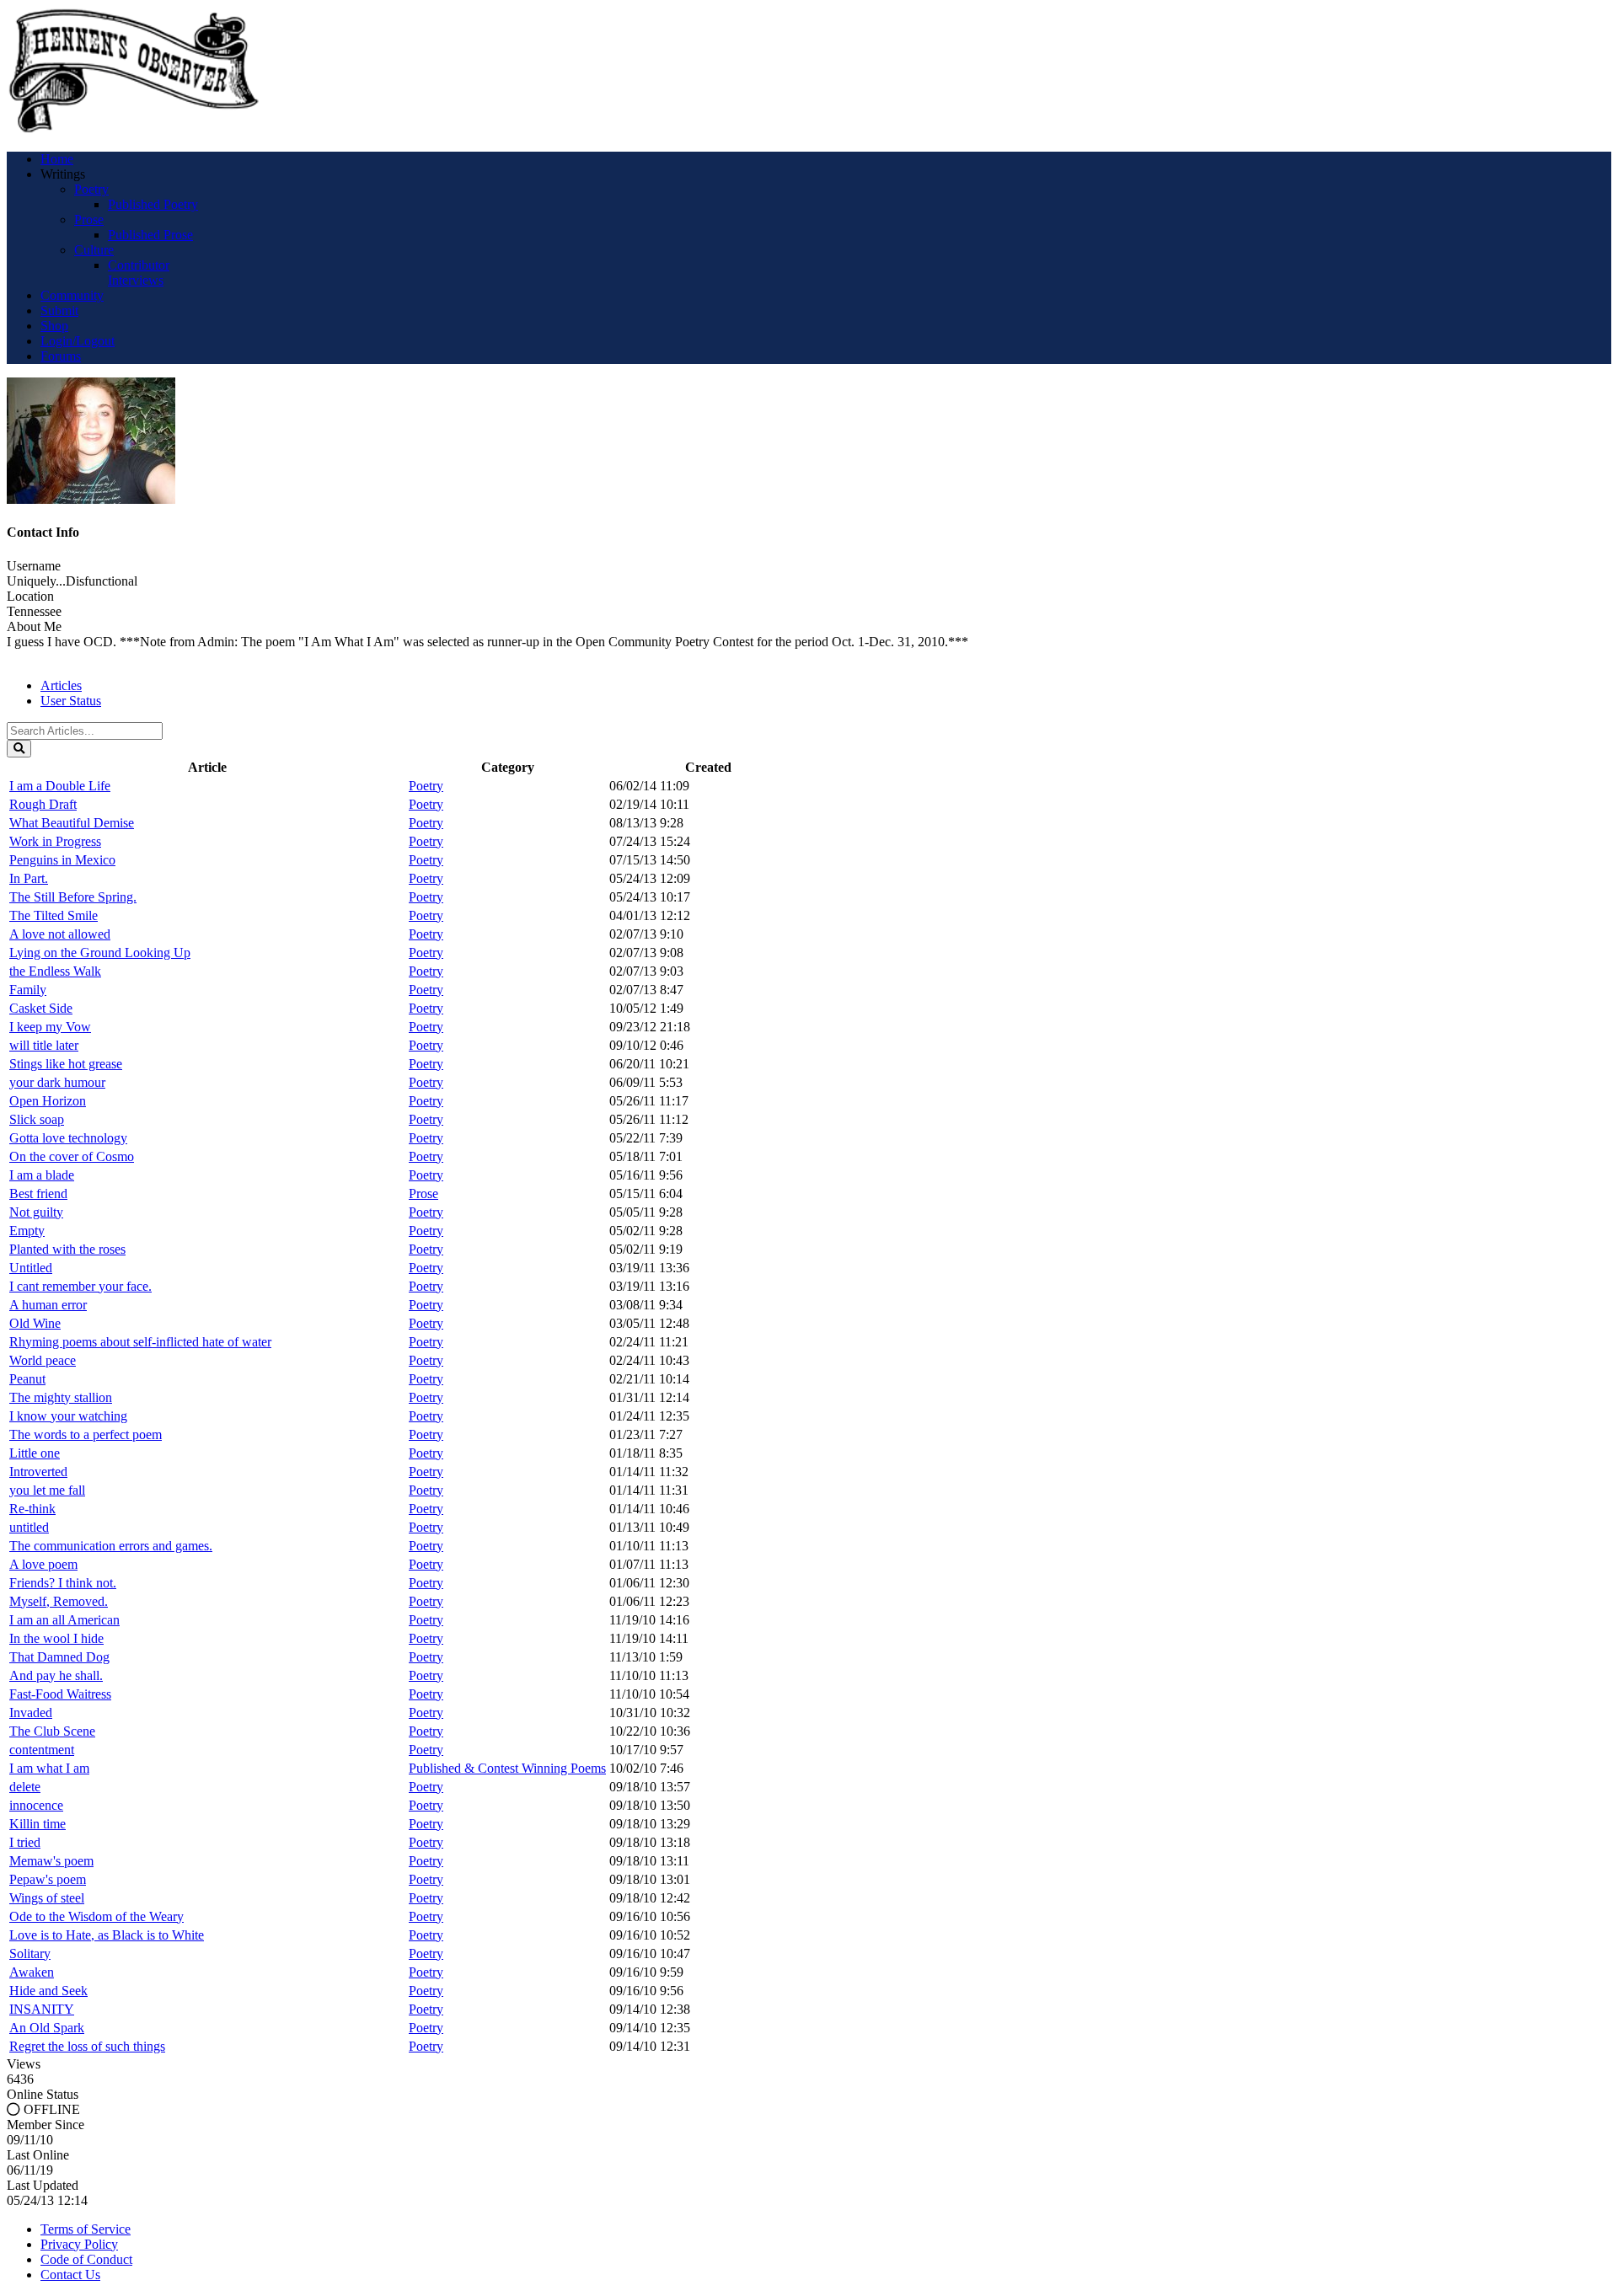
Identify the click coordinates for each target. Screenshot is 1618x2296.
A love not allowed (60, 934)
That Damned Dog (59, 1657)
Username (34, 566)
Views (24, 2064)
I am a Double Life (60, 786)
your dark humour (57, 1082)
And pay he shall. (56, 1675)
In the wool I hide (56, 1638)
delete (25, 1787)
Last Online (38, 2155)
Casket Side (41, 1008)
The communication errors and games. (111, 1546)
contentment (42, 1750)
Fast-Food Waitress (60, 1694)
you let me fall (47, 1490)
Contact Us (70, 2275)
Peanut (27, 1379)
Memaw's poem (51, 1861)
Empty (27, 1231)
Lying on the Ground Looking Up (100, 953)
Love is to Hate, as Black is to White (107, 1935)
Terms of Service (86, 2229)
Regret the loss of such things (87, 2046)
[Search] (19, 749)
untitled (29, 1527)
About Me (34, 626)
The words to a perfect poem (86, 1434)
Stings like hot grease (66, 1064)
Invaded (31, 1713)
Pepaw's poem (48, 1879)
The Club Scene (52, 1731)
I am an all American (64, 1620)
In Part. (29, 878)
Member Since (46, 2125)
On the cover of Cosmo (72, 1156)
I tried (25, 1842)
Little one (35, 1453)
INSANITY (42, 2009)
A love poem (43, 1564)
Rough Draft (43, 804)
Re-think (32, 1509)
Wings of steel (47, 1898)
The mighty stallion (61, 1397)
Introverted (38, 1472)
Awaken (32, 1972)
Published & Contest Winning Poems (507, 1768)
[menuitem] (57, 159)
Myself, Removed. (59, 1601)
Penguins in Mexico (62, 860)
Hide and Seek (48, 1991)
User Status (71, 701)
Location (30, 596)
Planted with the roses (67, 1249)
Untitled (31, 1268)
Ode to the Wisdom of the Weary (96, 1916)
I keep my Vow (50, 1027)
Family (28, 990)
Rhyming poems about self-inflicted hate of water (140, 1342)
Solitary (30, 1953)
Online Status (43, 2094)
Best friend (38, 1193)
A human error (48, 1305)
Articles (61, 685)
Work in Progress (55, 841)
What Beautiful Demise (72, 823)
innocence (36, 1805)
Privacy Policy (79, 2244)
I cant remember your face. (80, 1286)
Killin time (38, 1824)
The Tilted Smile (54, 915)
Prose (423, 1193)
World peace (43, 1360)
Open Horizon (48, 1101)
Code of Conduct (86, 2259)
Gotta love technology (68, 1138)
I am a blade (42, 1175)
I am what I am (49, 1768)
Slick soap (37, 1119)
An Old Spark (47, 2028)
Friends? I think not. (63, 1583)
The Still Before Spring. (73, 897)
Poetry (426, 786)
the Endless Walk (55, 971)
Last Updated (43, 2185)
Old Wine (35, 1323)
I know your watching (68, 1416)
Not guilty (36, 1212)
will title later (44, 1045)
